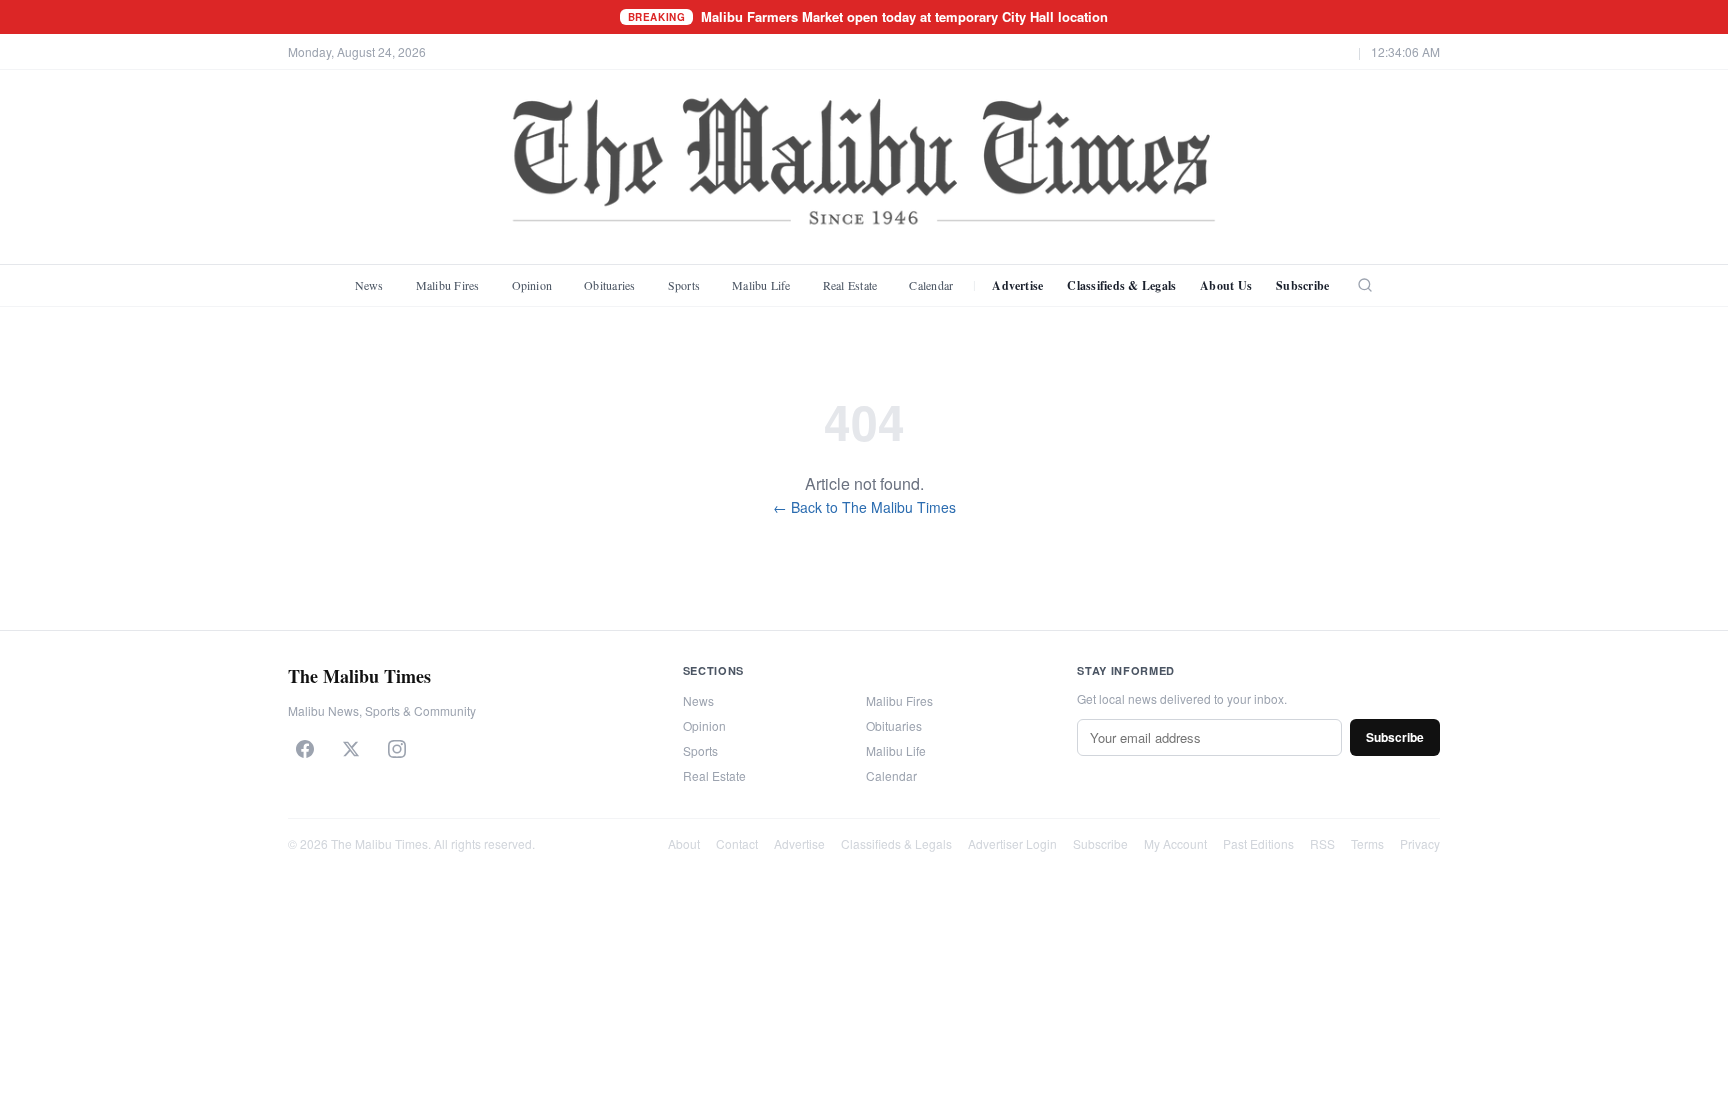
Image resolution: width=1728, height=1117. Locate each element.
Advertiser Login (1012, 843)
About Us (1226, 285)
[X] (351, 749)
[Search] (1365, 285)
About (684, 843)
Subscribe (1302, 285)
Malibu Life (761, 285)
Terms (1367, 843)
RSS (1322, 843)
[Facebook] (305, 749)
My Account (1175, 843)
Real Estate (850, 285)
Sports (684, 285)
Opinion (532, 285)
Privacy (1420, 843)
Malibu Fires (448, 285)
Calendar (931, 285)
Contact (737, 843)
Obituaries (609, 285)
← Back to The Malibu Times (864, 507)
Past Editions (1258, 843)
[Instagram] (397, 749)
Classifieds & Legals (1121, 285)
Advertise (1017, 285)
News (369, 285)
